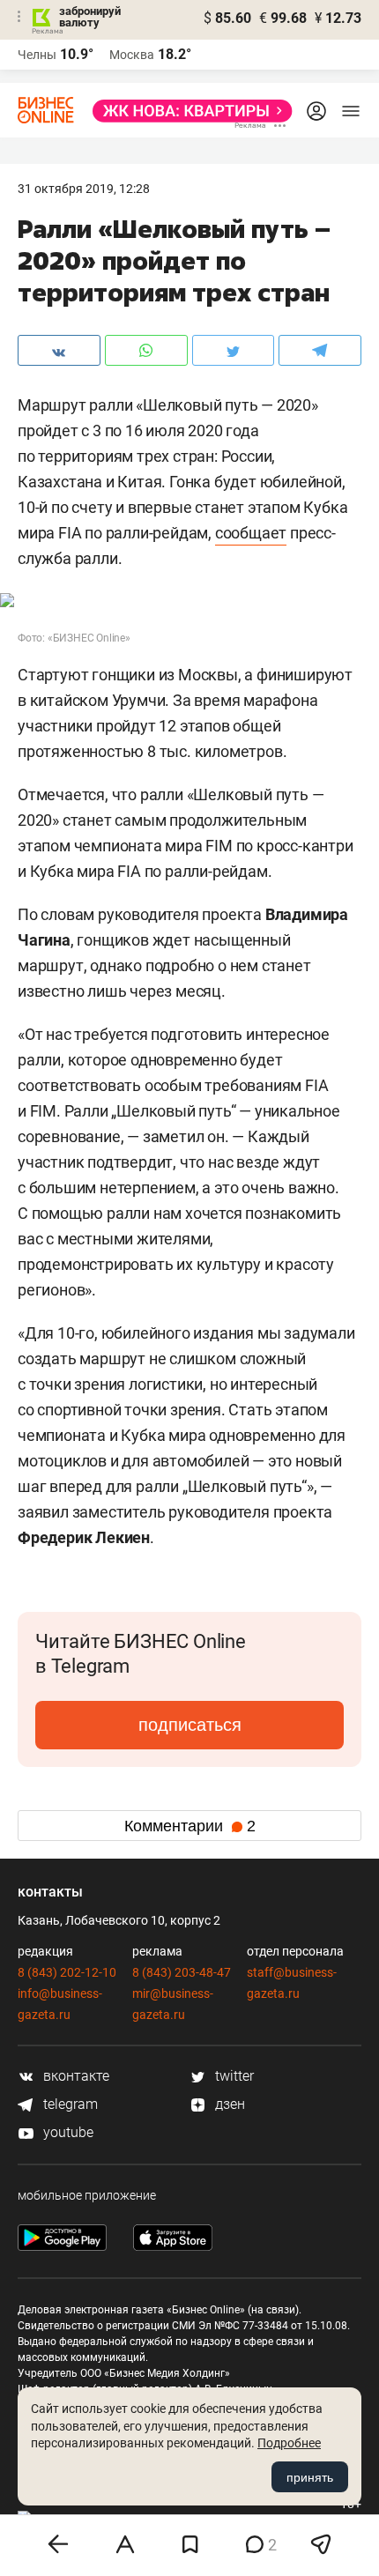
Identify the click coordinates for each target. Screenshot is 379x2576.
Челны (37, 55)
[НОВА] (187, 111)
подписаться (190, 1725)
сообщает (251, 533)
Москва (132, 55)
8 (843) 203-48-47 (182, 1972)
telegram (69, 2104)
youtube (67, 2132)
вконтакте (74, 2076)
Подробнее (289, 2443)
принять (310, 2477)
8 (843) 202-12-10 (67, 1972)
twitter (233, 2076)
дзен (228, 2104)
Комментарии (190, 1826)
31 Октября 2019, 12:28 (84, 189)
